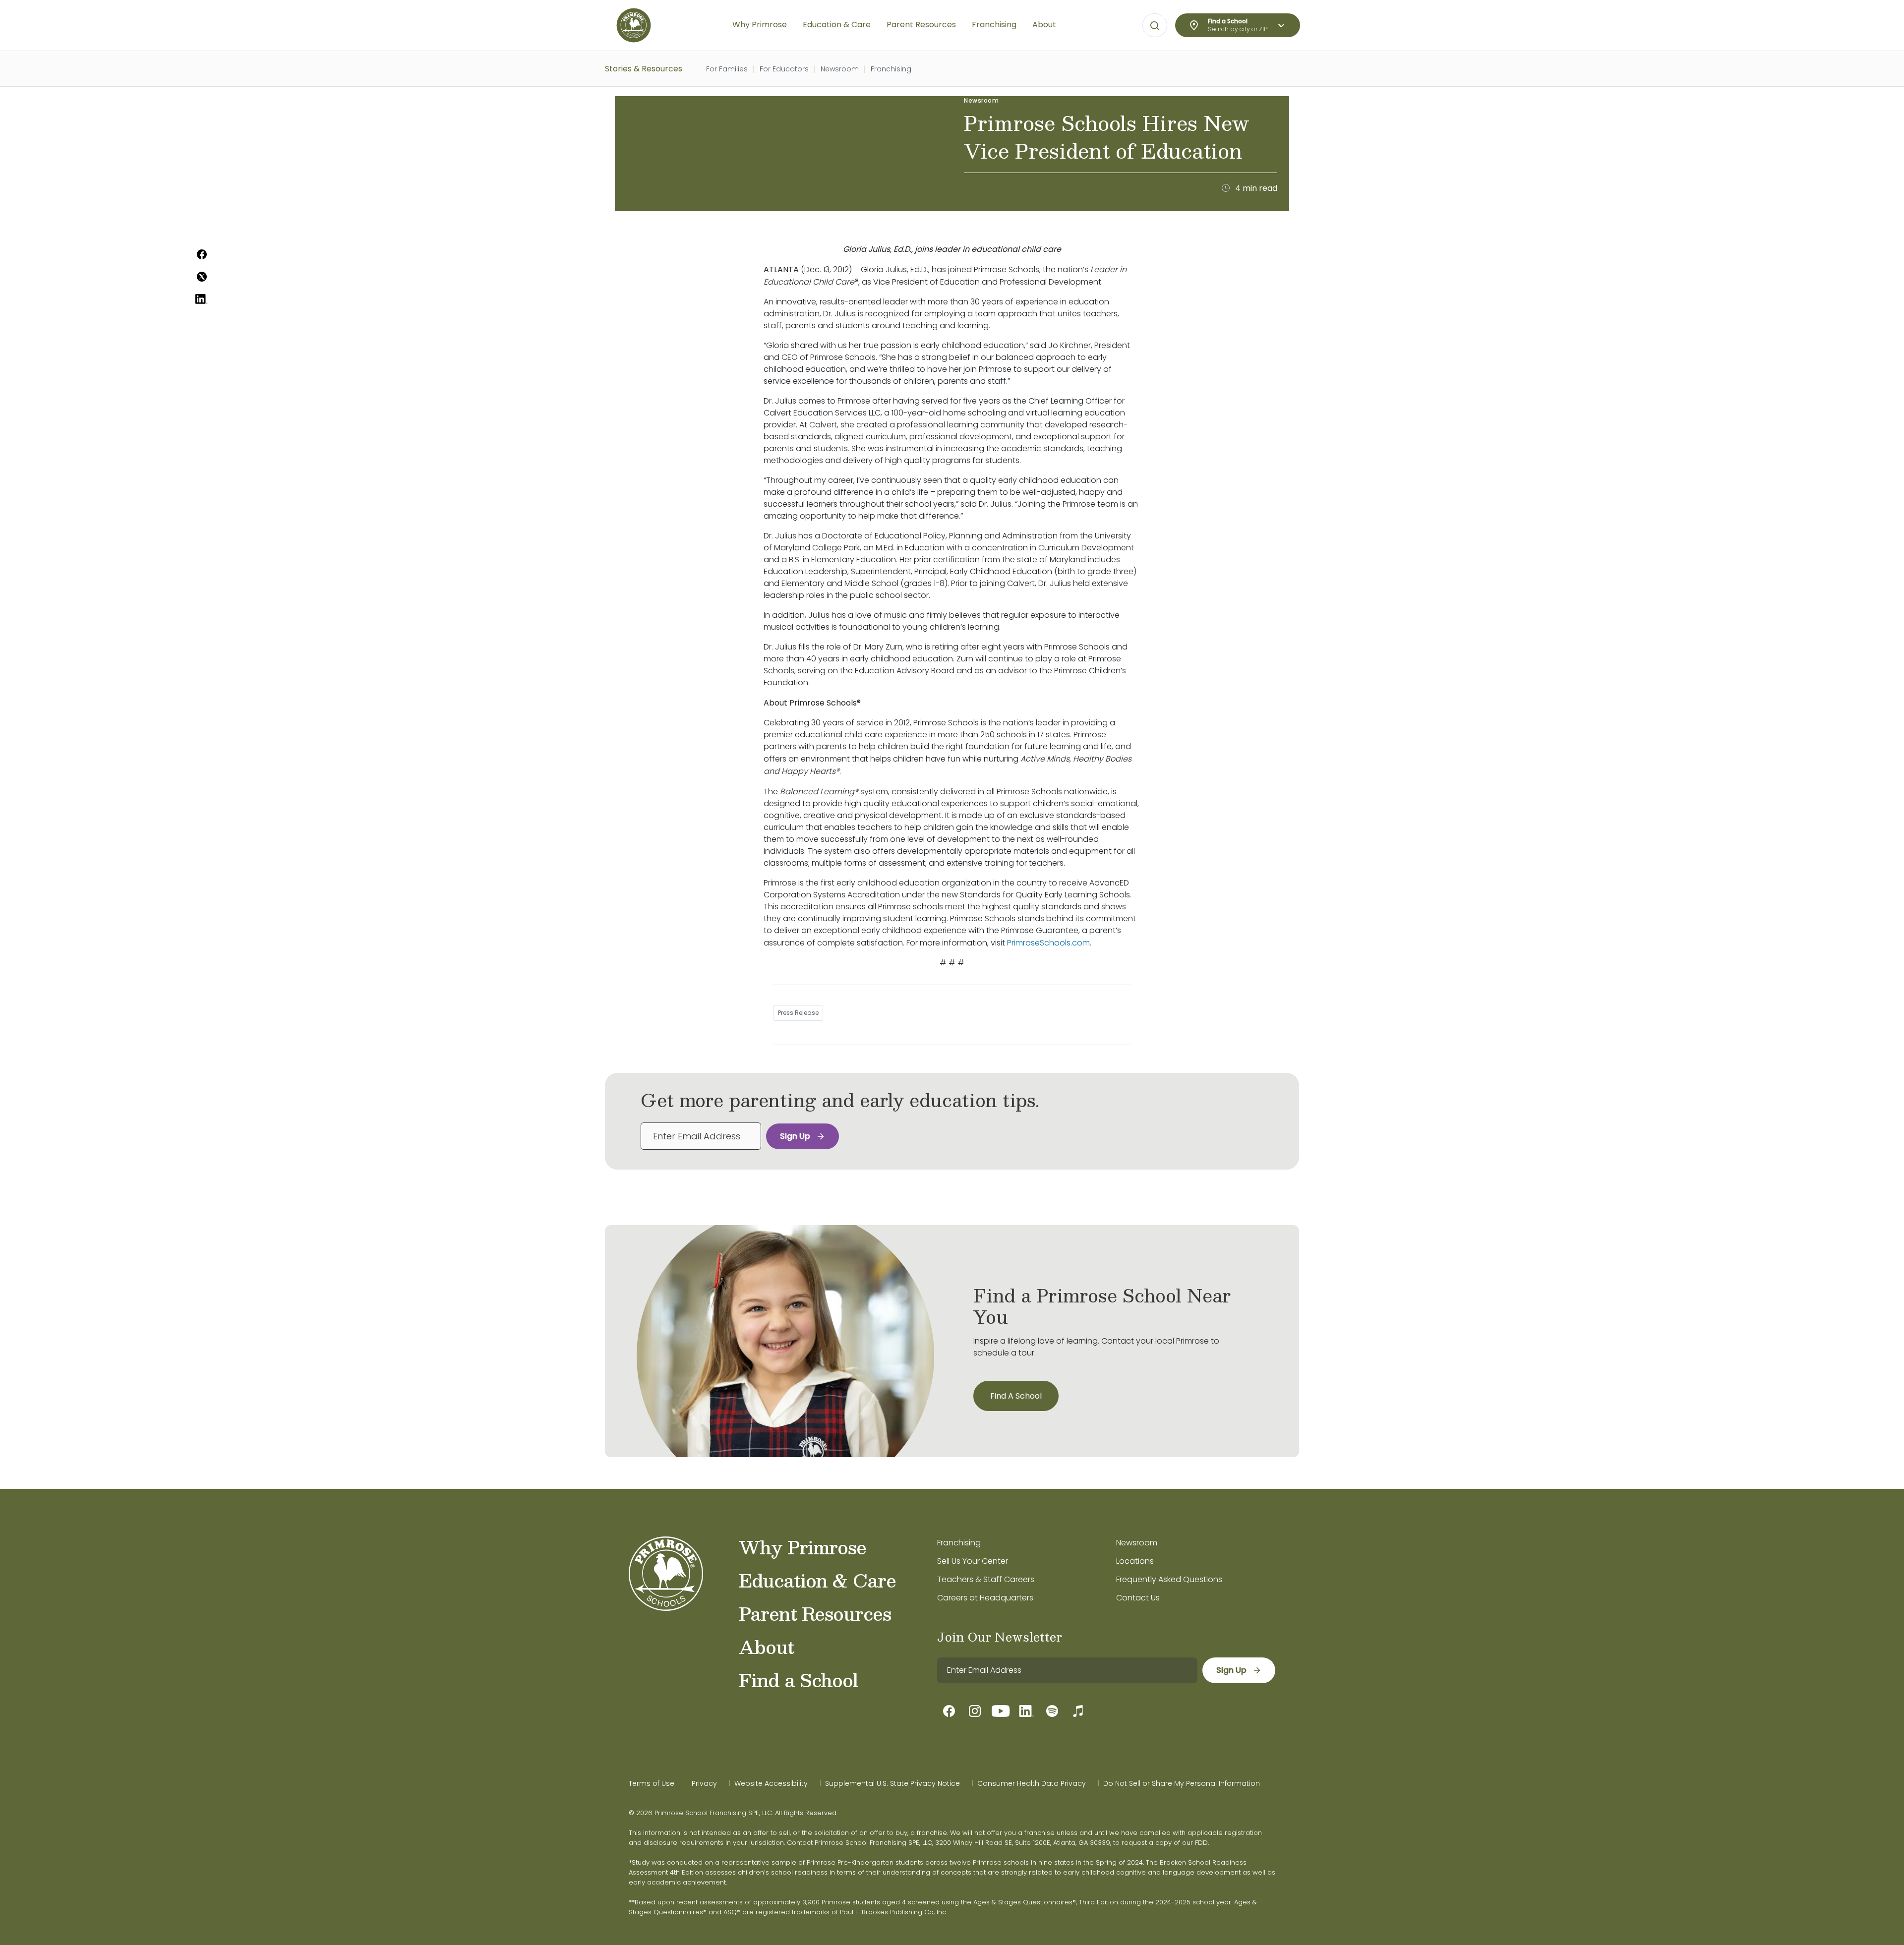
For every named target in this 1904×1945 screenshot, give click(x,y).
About (766, 1647)
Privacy (704, 1783)
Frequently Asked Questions (1169, 1579)
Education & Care (817, 1580)
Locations (1135, 1561)
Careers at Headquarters (985, 1598)
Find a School (798, 1680)
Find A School (1016, 1396)
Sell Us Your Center (973, 1561)
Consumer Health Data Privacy (1032, 1783)
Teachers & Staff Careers (986, 1579)
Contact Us (1138, 1598)
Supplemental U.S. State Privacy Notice (892, 1783)
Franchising (891, 69)
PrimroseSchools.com (1048, 943)
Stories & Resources (644, 69)
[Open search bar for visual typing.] (1155, 26)
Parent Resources (815, 1613)
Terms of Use (652, 1783)
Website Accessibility (771, 1783)
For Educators (784, 69)
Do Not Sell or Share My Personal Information (1182, 1783)
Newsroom (840, 69)
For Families (727, 69)
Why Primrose (803, 1547)
